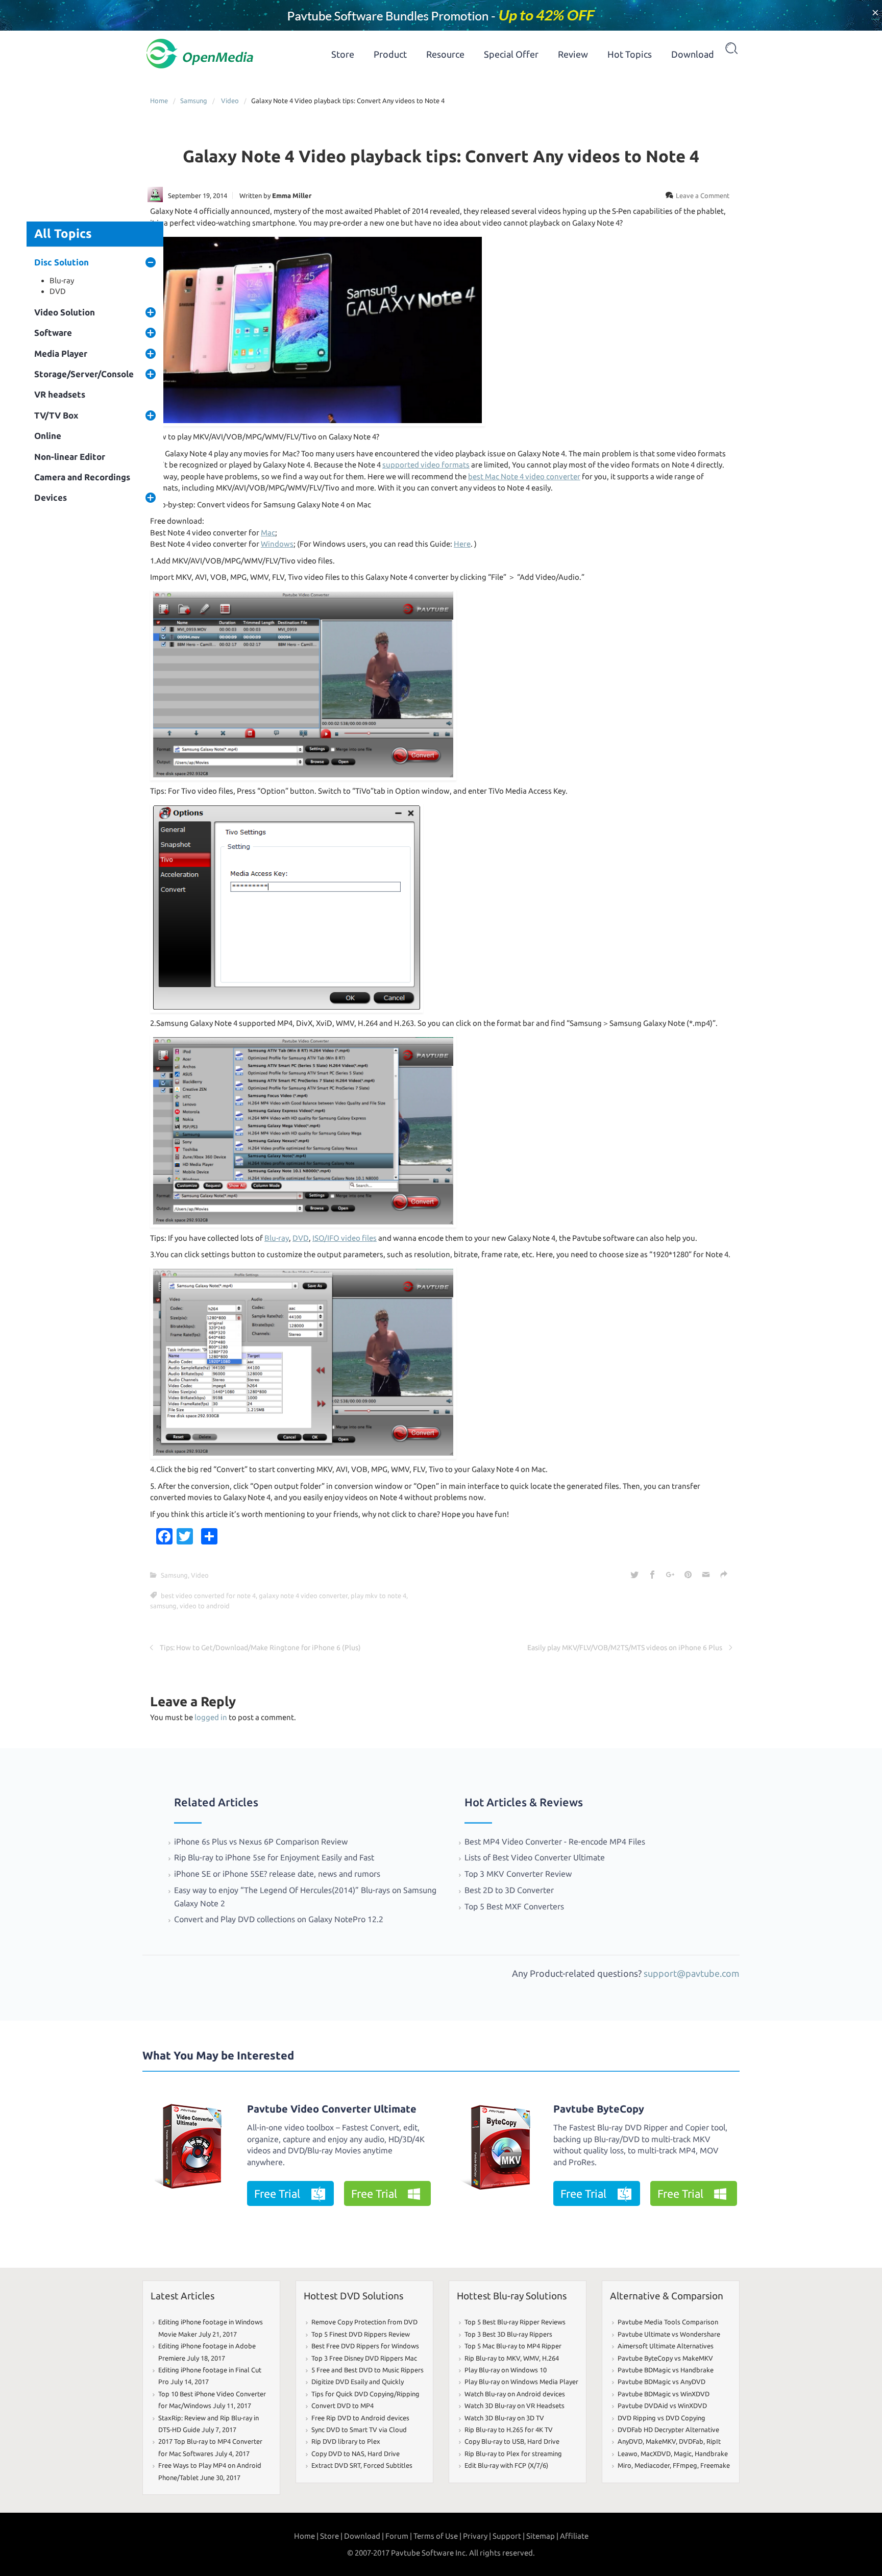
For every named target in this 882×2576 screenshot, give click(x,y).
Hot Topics (630, 54)
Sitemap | (542, 2536)
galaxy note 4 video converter (303, 1596)
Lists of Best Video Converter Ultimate (536, 1857)
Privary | (477, 2536)
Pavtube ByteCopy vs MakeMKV (665, 2358)
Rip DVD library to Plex (346, 2441)
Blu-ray (62, 280)
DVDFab (691, 2441)
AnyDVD (630, 2441)
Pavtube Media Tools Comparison (668, 2322)
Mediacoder (652, 2465)
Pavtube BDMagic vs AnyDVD (661, 2382)
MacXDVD (656, 2454)
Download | (364, 2536)
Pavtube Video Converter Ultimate (332, 2109)
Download (693, 54)
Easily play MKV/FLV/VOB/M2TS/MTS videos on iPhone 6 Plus (625, 1648)
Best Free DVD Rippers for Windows (365, 2346)
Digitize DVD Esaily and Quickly (358, 2382)
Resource (445, 54)
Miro (624, 2465)
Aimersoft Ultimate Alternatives (666, 2346)
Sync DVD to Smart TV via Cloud (359, 2430)
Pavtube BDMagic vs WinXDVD (664, 2394)
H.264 (550, 2358)
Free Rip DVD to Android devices (360, 2418)
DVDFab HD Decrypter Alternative (668, 2430)
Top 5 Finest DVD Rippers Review (361, 2334)
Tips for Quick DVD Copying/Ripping (365, 2394)
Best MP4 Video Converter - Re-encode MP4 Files (555, 1842)
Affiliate (574, 2536)
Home (159, 101)
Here (462, 544)
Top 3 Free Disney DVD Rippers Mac (364, 2358)
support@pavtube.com (692, 1973)
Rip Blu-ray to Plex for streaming (513, 2454)
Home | (306, 2536)
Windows (277, 544)
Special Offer (511, 54)
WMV (531, 2358)
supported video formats (426, 465)
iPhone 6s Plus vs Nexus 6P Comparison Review (261, 1842)
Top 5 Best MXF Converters (514, 1906)
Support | (509, 2536)
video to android (205, 1606)
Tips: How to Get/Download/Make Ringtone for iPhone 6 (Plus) (260, 1648)
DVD (58, 291)
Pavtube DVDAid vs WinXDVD (662, 2406)
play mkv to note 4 (378, 1596)
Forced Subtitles (388, 2465)
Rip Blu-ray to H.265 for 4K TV (509, 2430)
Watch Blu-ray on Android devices (515, 2394)
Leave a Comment (703, 195)
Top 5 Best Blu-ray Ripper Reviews (515, 2322)
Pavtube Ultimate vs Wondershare (669, 2334)
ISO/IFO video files (345, 1238)
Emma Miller (292, 195)
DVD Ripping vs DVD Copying (661, 2418)
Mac (268, 533)
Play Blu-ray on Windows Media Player (521, 2382)
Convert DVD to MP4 (342, 2406)
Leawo (628, 2454)
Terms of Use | (437, 2536)
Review (573, 54)
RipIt (714, 2441)
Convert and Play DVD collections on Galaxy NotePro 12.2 (279, 1919)
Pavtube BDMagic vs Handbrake (666, 2370)
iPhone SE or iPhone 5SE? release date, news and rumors (277, 1874)
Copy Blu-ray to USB (494, 2441)
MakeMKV (661, 2441)
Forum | (399, 2536)
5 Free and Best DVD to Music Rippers (367, 2370)
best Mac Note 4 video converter (524, 476)
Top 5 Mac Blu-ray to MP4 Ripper (513, 2346)
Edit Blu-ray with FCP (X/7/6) (506, 2465)
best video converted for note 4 (208, 1596)
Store (343, 54)
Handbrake (711, 2454)
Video (230, 101)
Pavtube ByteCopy (599, 2109)
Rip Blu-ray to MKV (492, 2358)
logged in (211, 1717)
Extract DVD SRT (336, 2465)
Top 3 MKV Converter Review (518, 1874)
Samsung (194, 101)
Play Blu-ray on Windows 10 (506, 2370)
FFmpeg (685, 2465)
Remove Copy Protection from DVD (364, 2322)
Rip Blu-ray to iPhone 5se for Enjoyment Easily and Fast (274, 1857)
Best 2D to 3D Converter (509, 1890)
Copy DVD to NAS (338, 2454)
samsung (163, 1606)
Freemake (715, 2465)
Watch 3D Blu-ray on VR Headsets (514, 2406)
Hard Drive (384, 2454)
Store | (331, 2536)
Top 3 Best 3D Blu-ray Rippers (508, 2334)
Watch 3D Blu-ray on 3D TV (504, 2418)
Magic (683, 2454)
